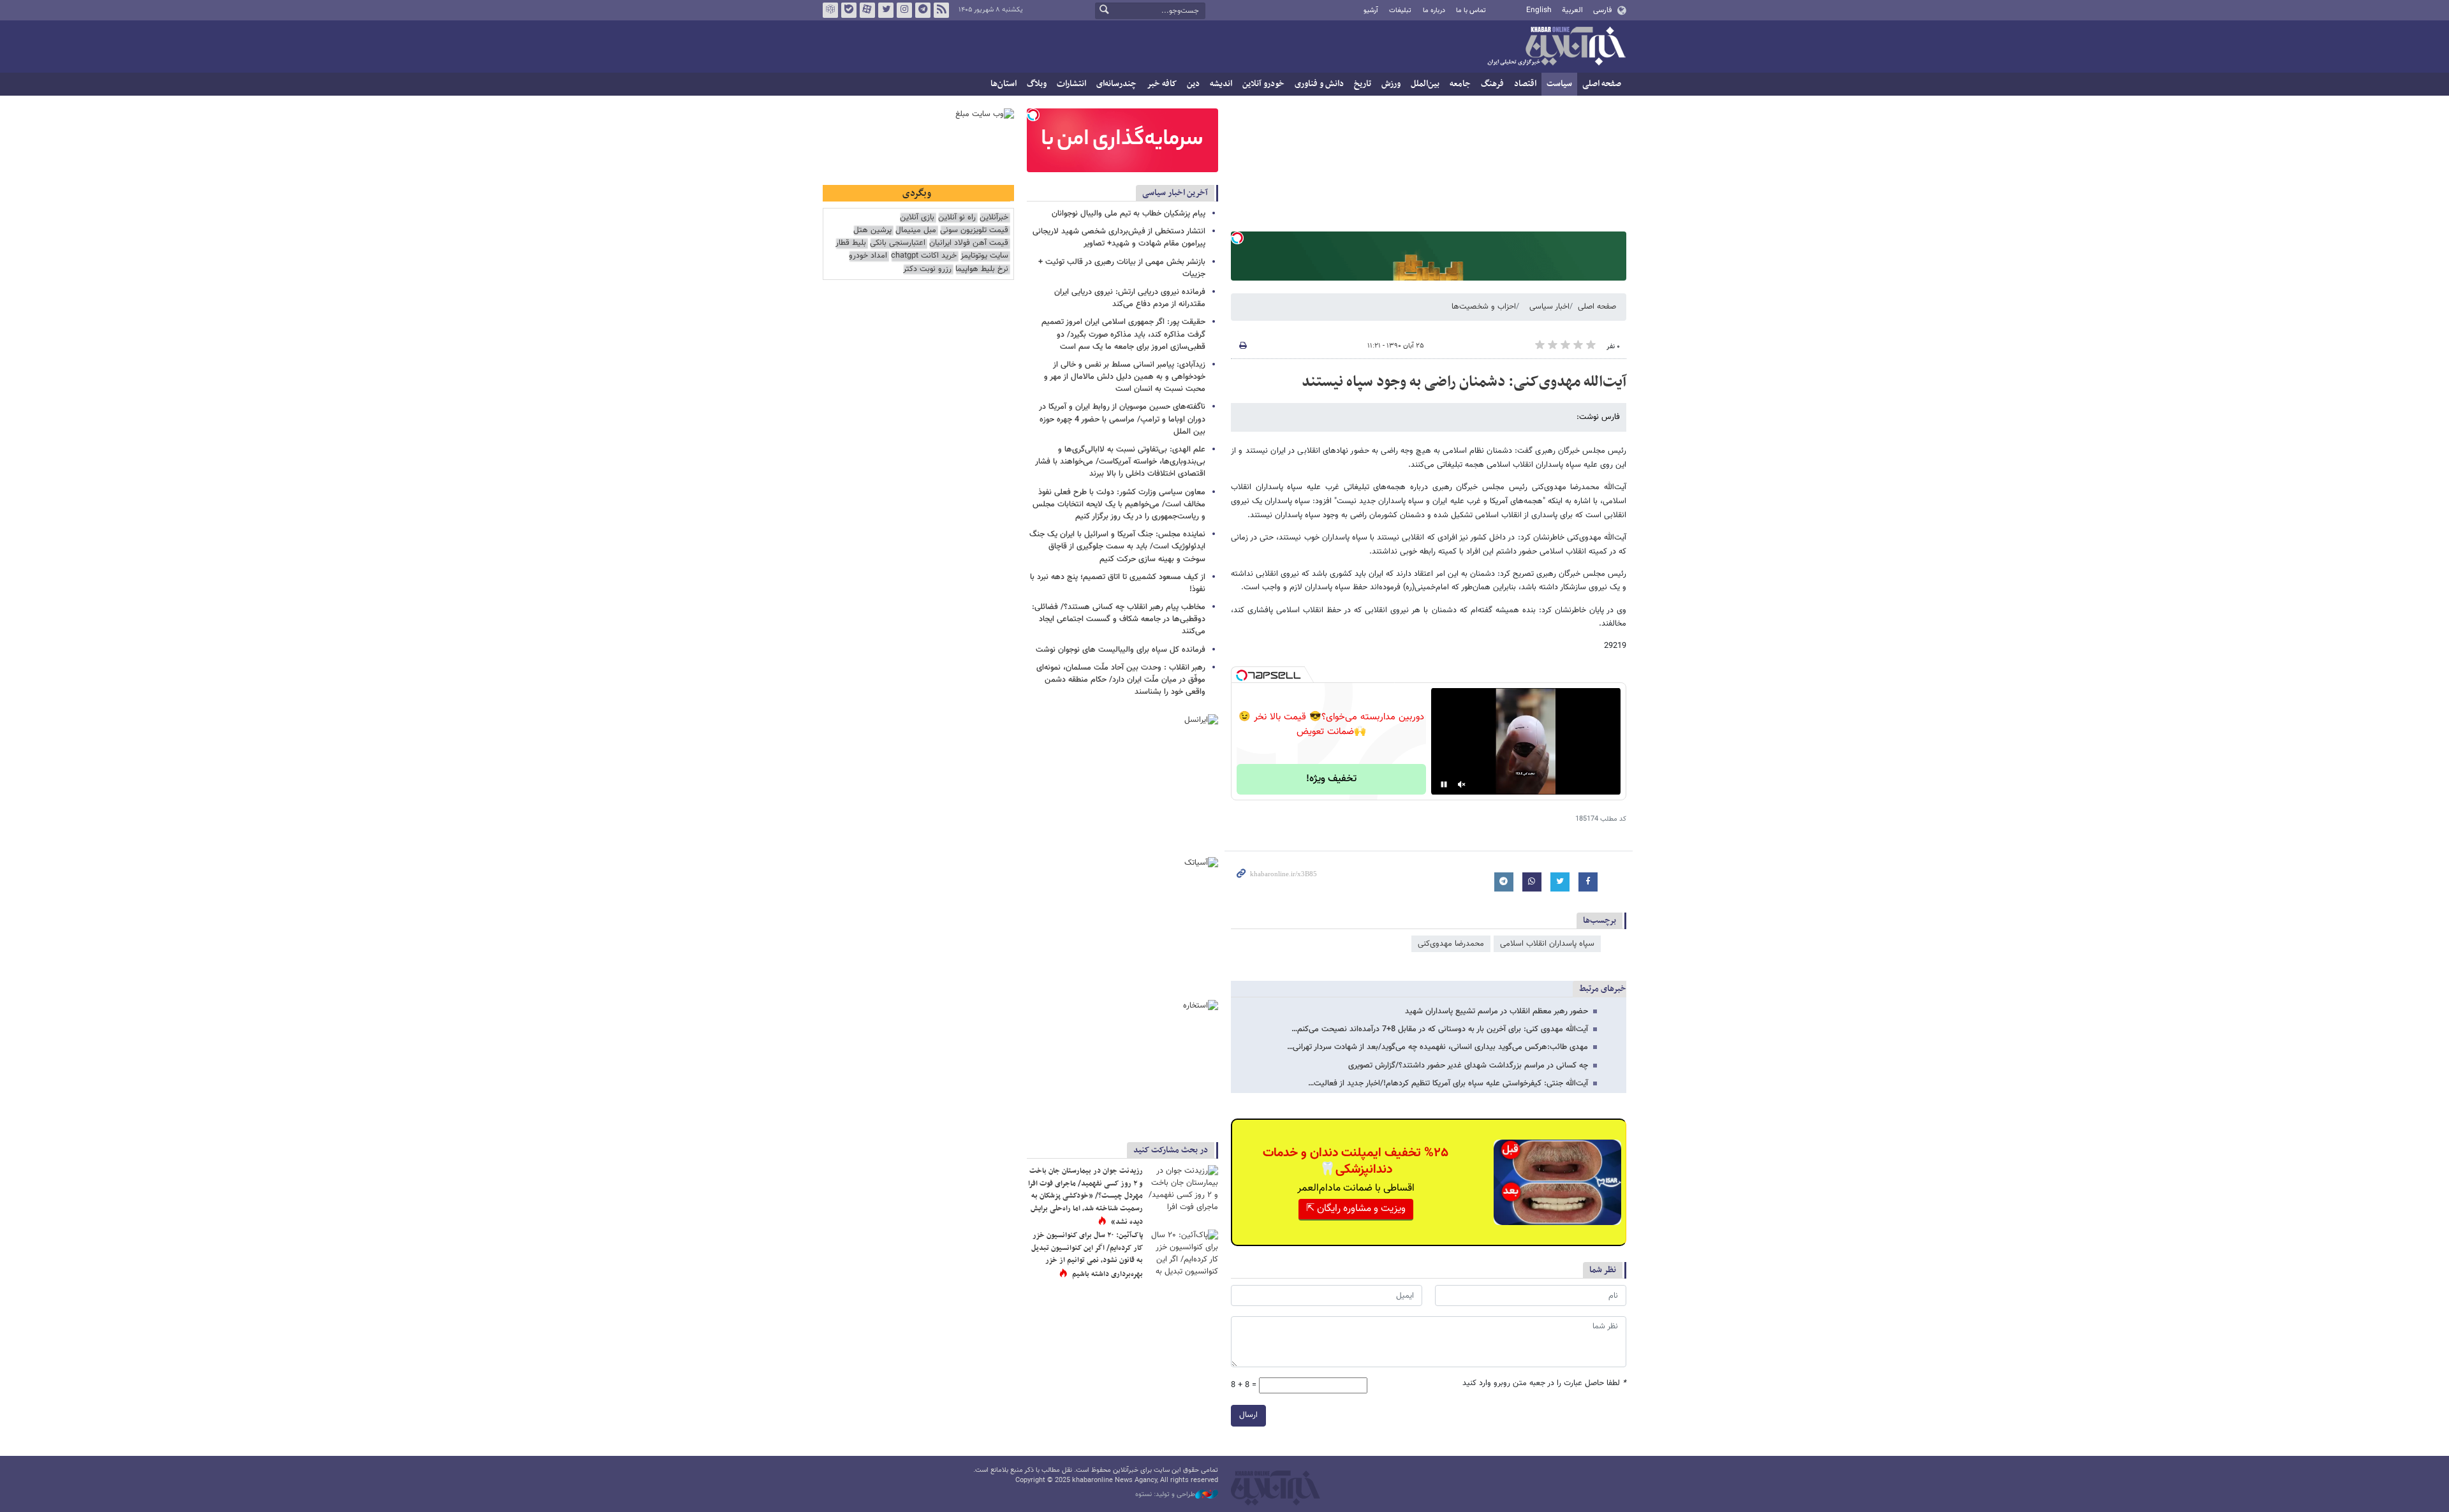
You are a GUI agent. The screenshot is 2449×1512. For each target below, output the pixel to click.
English (1539, 10)
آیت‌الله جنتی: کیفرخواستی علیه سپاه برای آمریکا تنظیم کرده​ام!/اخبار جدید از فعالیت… (1448, 1083)
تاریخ (1363, 84)
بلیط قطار (851, 243)
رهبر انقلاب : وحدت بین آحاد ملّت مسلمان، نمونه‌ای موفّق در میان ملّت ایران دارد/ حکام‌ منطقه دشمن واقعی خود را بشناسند (1121, 680)
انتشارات (1071, 84)
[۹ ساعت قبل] (1183, 1253)
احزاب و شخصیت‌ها (1484, 307)
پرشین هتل (872, 231)
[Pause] (1444, 784)
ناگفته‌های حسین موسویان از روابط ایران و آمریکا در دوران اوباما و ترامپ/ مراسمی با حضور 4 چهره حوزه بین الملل (1122, 419)
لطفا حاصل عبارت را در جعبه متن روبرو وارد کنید (1544, 1384)
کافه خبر (1162, 84)
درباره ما (1434, 11)
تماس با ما (1471, 11)
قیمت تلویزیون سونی (974, 231)
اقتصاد (1525, 84)
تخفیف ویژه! (1331, 779)
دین (1193, 84)
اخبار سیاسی (1549, 307)
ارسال (1248, 1415)
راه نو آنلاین (957, 218)
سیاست (1559, 84)
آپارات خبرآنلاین (867, 10)
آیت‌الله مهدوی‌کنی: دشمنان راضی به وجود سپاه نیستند (1464, 382)
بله (849, 10)
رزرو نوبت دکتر (927, 269)
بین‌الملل (1425, 84)
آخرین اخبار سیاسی (1175, 193)
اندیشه (1221, 84)
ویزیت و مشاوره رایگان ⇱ (1356, 1209)
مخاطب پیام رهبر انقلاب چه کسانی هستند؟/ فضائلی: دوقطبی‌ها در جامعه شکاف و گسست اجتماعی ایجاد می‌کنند (1119, 619)
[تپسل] (1237, 238)
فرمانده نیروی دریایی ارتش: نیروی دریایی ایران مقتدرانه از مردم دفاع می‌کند (1130, 298)
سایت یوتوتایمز (984, 256)
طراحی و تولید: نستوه (1165, 1495)
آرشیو (1371, 11)
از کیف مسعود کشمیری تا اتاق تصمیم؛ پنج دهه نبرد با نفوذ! (1118, 583)
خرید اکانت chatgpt (924, 256)
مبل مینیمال (916, 231)
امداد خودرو (868, 256)
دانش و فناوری (1319, 84)
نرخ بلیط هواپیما (982, 269)
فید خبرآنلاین (941, 10)
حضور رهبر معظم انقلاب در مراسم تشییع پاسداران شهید (1497, 1011)
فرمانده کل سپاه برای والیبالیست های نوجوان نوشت (1121, 650)
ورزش (1391, 84)
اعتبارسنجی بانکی (898, 243)
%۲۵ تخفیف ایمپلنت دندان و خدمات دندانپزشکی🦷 (1356, 1161)
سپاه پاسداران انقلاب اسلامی (1547, 944)
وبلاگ (1037, 84)
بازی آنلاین (917, 218)
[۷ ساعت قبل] (1183, 1188)
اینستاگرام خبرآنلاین (904, 10)
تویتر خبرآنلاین (886, 10)
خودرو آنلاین (1263, 84)
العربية (1572, 10)
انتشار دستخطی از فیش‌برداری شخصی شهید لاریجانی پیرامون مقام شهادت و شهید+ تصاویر (1119, 238)
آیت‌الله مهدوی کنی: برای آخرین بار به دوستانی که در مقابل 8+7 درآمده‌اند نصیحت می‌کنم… (1440, 1029)
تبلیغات (1400, 11)
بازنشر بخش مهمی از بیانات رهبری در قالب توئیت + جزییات (1122, 268)
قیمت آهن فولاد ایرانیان (969, 243)
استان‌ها (1004, 84)
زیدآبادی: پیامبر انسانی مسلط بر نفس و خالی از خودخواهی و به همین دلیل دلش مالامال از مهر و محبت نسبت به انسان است (1125, 377)
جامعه (1460, 84)
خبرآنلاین (1556, 47)
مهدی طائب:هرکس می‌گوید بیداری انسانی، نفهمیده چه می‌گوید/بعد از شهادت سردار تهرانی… (1438, 1047)
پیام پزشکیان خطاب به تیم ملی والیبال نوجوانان (1129, 214)
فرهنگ (1492, 84)
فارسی (1602, 10)
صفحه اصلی (1602, 84)
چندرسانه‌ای (1116, 84)
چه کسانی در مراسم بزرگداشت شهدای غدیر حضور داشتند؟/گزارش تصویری (1468, 1066)
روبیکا (830, 10)
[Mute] (1462, 784)
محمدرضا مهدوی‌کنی (1451, 944)
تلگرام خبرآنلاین (923, 10)
